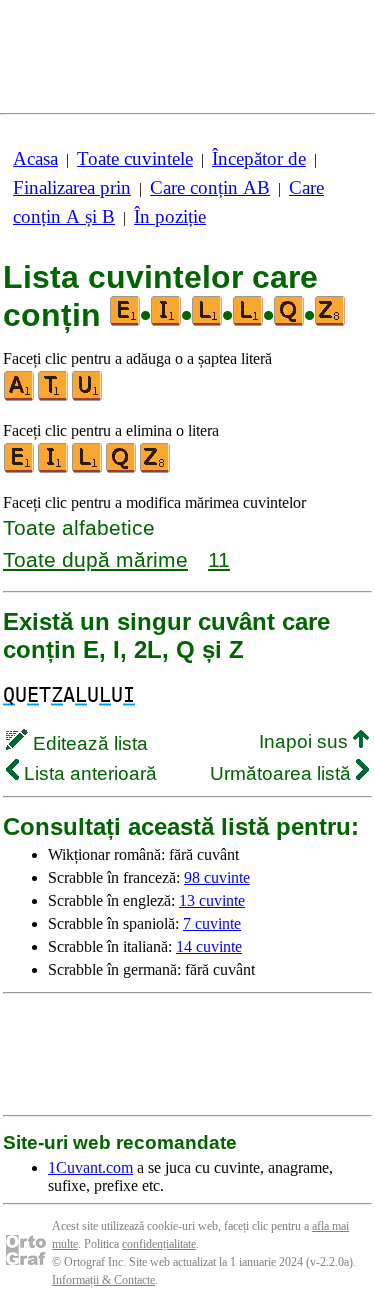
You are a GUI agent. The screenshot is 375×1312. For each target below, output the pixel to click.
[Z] (156, 468)
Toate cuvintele (135, 158)
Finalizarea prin (72, 187)
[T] (54, 396)
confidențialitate (159, 1244)
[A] (20, 396)
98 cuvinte (217, 877)
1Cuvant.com (90, 1167)
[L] (88, 468)
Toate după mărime (95, 559)
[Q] (122, 468)
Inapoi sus (306, 741)
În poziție (170, 216)
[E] (20, 468)
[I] (54, 468)
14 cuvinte (209, 946)
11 (219, 559)
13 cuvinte (212, 900)
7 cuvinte (212, 923)
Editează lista (88, 743)
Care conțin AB (210, 187)
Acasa (35, 158)
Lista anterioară (88, 773)
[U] (88, 396)
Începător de (259, 158)
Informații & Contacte (103, 1280)
